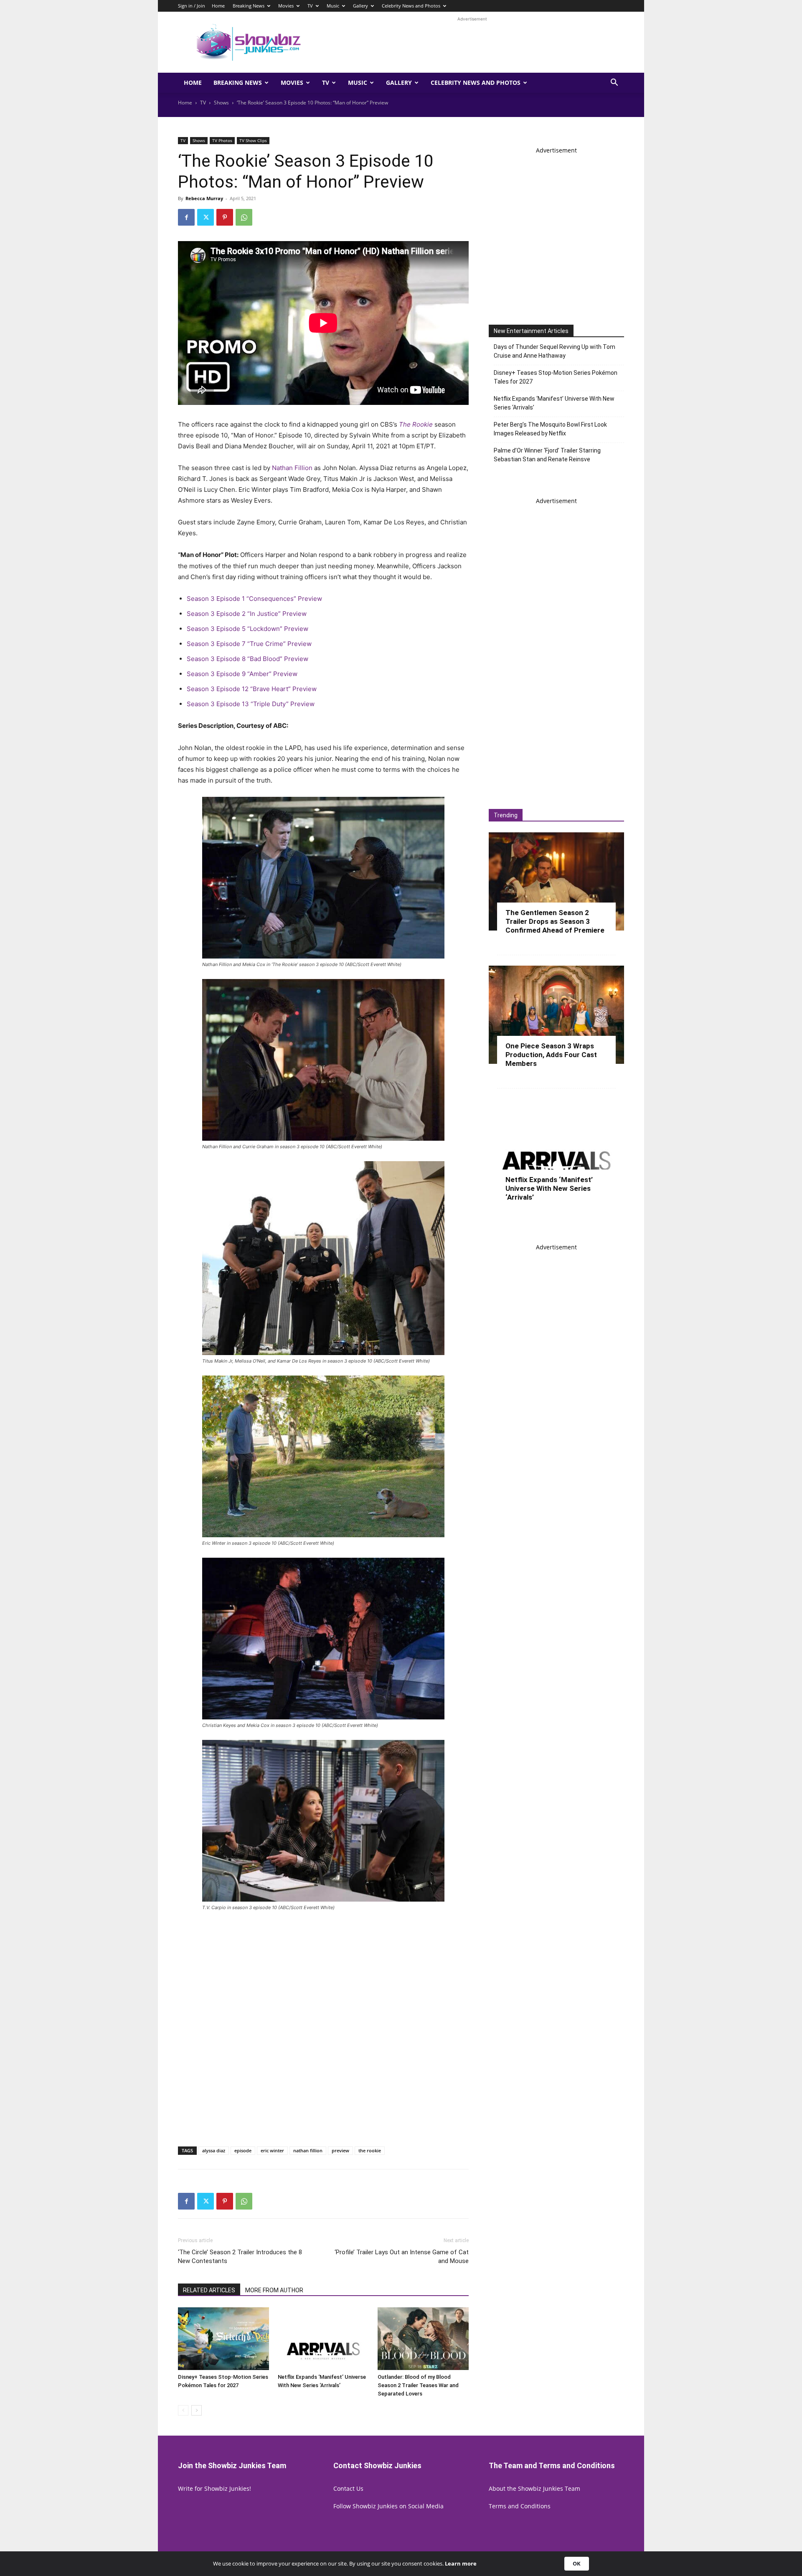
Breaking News (249, 6)
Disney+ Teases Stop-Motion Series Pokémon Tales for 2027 (556, 377)
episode (243, 2150)
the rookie (370, 2150)
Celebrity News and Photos (411, 6)
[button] (614, 83)
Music (333, 6)
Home (218, 6)
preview (340, 2150)
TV (310, 6)
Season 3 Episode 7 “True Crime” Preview (249, 644)
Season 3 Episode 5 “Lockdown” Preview (247, 629)
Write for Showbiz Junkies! (214, 2488)
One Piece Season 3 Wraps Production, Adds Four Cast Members (551, 1055)
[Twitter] (206, 217)
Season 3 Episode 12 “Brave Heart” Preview (252, 689)
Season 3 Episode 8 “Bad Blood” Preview (247, 659)
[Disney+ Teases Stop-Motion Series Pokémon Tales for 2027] (223, 2339)
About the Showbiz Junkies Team (534, 2488)
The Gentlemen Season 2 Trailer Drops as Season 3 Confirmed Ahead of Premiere (555, 921)
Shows (221, 103)
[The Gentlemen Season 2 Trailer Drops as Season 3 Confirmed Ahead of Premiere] (556, 881)
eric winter (272, 2150)
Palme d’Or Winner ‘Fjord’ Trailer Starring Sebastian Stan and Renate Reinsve (547, 455)
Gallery (360, 6)
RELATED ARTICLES (209, 2290)
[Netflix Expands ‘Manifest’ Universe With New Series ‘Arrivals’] (323, 2339)
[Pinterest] (225, 217)
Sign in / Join (192, 6)
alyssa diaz (214, 2150)
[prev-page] (183, 2410)
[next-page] (197, 2410)
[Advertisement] (472, 42)
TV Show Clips (253, 140)
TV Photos (222, 140)
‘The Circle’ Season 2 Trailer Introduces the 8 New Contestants (240, 2257)
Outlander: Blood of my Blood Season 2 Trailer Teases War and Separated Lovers (418, 2385)
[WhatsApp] (244, 217)
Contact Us (348, 2488)
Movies (286, 6)
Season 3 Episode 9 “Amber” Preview (242, 674)
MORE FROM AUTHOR (274, 2290)
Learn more (461, 2564)
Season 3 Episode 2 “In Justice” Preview (247, 614)
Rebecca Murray (204, 198)
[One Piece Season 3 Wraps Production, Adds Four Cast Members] (556, 1015)
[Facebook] (186, 217)
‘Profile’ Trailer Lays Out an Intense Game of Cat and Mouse (402, 2257)
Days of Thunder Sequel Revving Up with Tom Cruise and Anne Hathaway (555, 351)
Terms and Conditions (520, 2506)
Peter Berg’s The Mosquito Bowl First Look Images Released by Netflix (550, 429)
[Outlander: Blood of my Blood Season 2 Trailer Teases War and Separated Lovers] (423, 2339)
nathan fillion (308, 2150)
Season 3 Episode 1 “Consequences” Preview (254, 599)
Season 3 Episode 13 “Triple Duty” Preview (251, 704)
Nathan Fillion (292, 468)
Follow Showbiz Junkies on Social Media (388, 2506)
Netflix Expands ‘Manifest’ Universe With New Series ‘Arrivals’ (554, 403)
